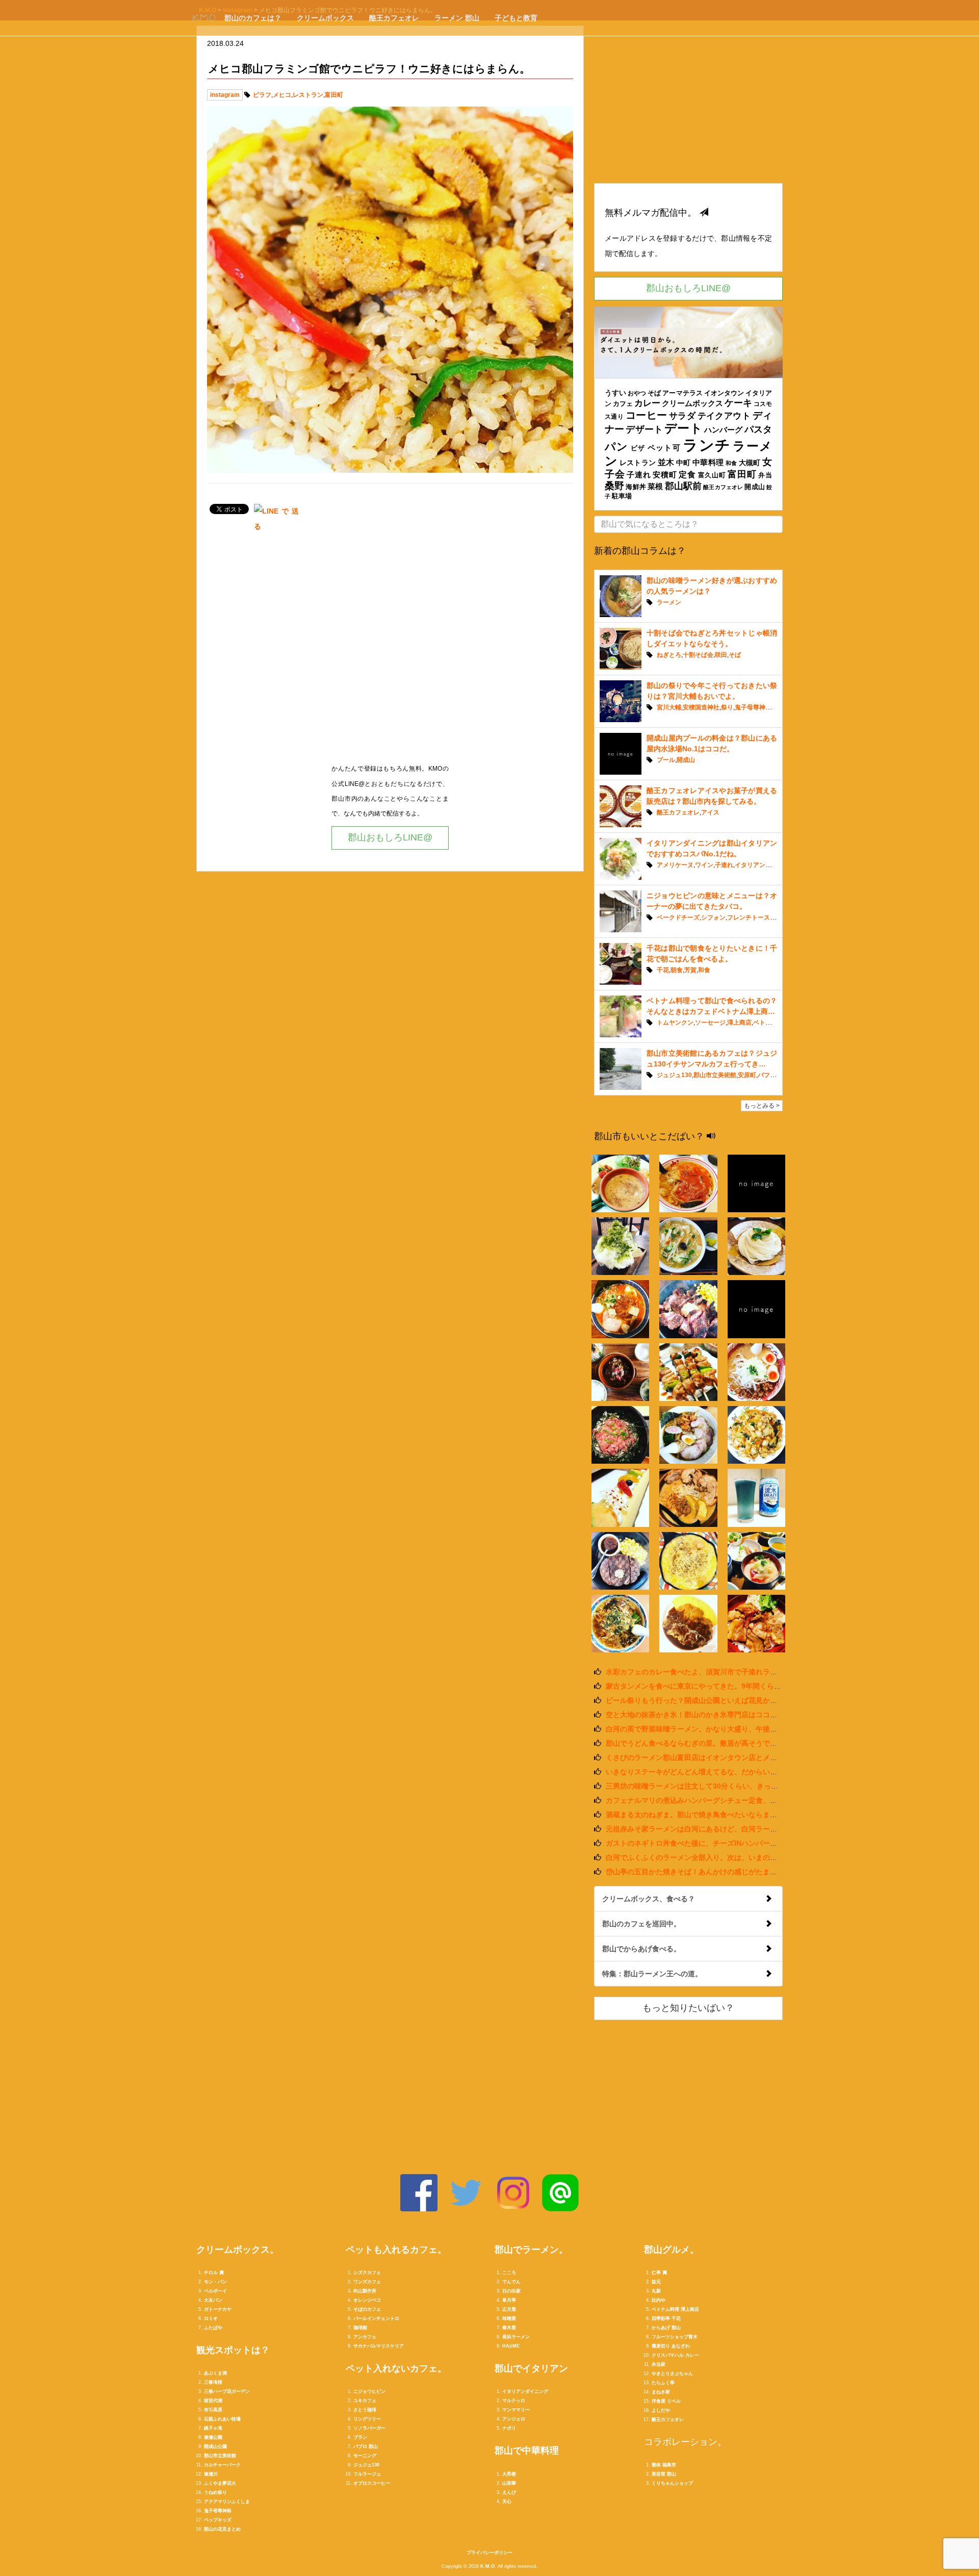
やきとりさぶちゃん (672, 2374)
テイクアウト (724, 416)
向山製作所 (365, 2291)
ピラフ (262, 95)
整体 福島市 (664, 2465)
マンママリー (516, 2410)
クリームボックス (325, 18)
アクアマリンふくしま (227, 2502)
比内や (659, 2300)
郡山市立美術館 (715, 1075)
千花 (663, 970)
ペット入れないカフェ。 (396, 2368)
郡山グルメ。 (672, 2250)
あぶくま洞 (215, 2373)
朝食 (677, 970)
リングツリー (367, 2419)
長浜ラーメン (516, 2337)
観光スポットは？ (233, 2350)
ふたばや (213, 2328)
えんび (509, 2492)
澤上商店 (739, 1023)
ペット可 (664, 448)
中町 (684, 463)
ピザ (638, 448)
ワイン (704, 865)
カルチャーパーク (222, 2465)
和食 (731, 463)
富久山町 (712, 475)
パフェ (767, 1075)
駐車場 (622, 496)
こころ (509, 2273)
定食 (687, 474)
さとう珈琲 (365, 2410)
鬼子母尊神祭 (218, 2511)
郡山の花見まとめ (222, 2529)
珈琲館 (360, 2328)
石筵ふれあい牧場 (222, 2419)
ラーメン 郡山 (457, 18)
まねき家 (661, 2392)
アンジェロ (514, 2419)
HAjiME (511, 2346)
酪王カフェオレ (394, 18)
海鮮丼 (636, 487)
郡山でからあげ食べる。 (641, 1949)
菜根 (655, 486)
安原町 (747, 1075)
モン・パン (215, 2282)
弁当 (765, 475)
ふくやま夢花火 (220, 2483)
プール (666, 760)
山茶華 (509, 2483)
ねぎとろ (669, 655)
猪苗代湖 (213, 2401)
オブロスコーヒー (372, 2483)
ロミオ (211, 2318)
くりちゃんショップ (672, 2483)
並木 (666, 462)
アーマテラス (682, 393)
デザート (644, 429)
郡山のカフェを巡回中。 (641, 1924)
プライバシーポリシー (489, 2553)
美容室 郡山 (664, 2474)
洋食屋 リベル (666, 2401)
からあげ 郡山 (666, 2328)
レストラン (308, 95)
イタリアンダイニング (765, 865)
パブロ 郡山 (366, 2446)
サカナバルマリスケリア (379, 2346)
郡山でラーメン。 (531, 2250)
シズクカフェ (367, 2273)
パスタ (758, 429)
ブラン (360, 2437)
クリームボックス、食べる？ (649, 1899)
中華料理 (708, 462)
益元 (656, 2282)
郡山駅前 (684, 486)
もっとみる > (762, 1106)
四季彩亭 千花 (666, 2318)
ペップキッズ (218, 2520)
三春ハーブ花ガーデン (227, 2391)
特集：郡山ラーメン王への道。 (652, 1974)
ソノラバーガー (369, 2428)
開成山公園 (215, 2446)
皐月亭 (509, 2300)
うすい (615, 393)
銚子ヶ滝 (213, 2428)
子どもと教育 (516, 18)
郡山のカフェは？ (253, 18)
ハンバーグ (724, 430)
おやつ (637, 393)
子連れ (639, 475)
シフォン (713, 917)
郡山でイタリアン (531, 2368)
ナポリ (509, 2428)
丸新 (656, 2291)
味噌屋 (509, 2318)
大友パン (213, 2300)
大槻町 (750, 463)
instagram (225, 95)
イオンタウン (724, 393)
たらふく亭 (663, 2383)
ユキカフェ (365, 2401)
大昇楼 (509, 2474)
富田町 (334, 95)
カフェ (623, 404)
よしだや (661, 2410)
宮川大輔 (669, 707)
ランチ (707, 445)
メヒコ (282, 95)
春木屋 (509, 2328)
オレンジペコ (367, 2300)
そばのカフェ (367, 2309)
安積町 (665, 475)
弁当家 (659, 2364)
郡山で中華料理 (527, 2451)
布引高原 (213, 2410)
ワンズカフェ (367, 2282)
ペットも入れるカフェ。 (396, 2250)
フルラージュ (367, 2474)
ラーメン (669, 602)
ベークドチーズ (678, 917)
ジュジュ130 (674, 1075)
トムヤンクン (675, 1023)
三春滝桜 (213, 2382)
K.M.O (487, 2566)
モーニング (365, 2456)
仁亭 (656, 2273)
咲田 (721, 655)
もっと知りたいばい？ (688, 2008)
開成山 (754, 487)
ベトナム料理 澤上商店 (675, 2309)
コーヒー (647, 415)
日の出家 (511, 2291)
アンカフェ (365, 2337)
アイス (710, 812)
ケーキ (738, 403)
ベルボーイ (215, 2291)
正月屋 (509, 2309)
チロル (211, 2273)
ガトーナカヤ (218, 2309)
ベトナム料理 (771, 1023)
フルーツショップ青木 (675, 2337)
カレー (647, 403)
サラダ (682, 416)
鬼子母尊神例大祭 (759, 707)
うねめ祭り (215, 2492)
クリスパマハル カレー (675, 2355)
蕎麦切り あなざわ (671, 2346)
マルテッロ (514, 2401)
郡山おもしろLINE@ (390, 837)
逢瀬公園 (213, 2437)
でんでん (511, 2282)
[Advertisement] (390, 651)
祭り (727, 707)
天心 (507, 2502)
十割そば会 (698, 655)
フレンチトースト (752, 917)
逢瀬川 (211, 2474)
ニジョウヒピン (369, 2391)
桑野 (614, 486)
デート (683, 428)
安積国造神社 (701, 707)
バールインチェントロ (376, 2318)
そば (654, 393)
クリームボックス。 (238, 2250)
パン (617, 447)
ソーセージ (710, 1023)
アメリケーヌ (675, 865)
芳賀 (690, 970)
